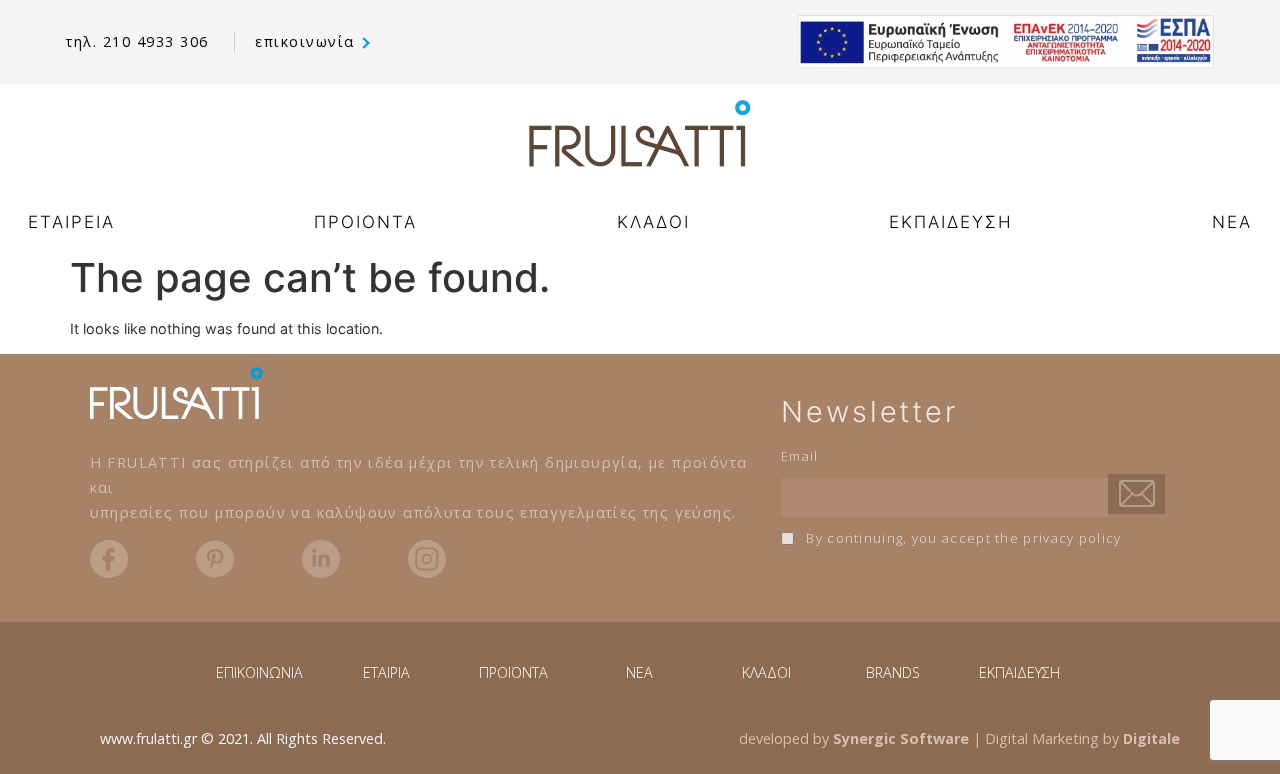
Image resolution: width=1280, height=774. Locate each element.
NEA (1232, 222)
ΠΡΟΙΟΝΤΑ (365, 222)
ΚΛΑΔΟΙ (653, 222)
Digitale (1151, 738)
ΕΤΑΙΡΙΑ (386, 672)
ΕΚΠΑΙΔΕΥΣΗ (951, 222)
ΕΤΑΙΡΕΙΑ (71, 222)
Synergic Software (901, 738)
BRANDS (893, 672)
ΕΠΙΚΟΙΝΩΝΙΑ (259, 672)
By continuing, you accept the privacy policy (962, 538)
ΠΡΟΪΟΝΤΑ (513, 672)
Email (800, 456)
